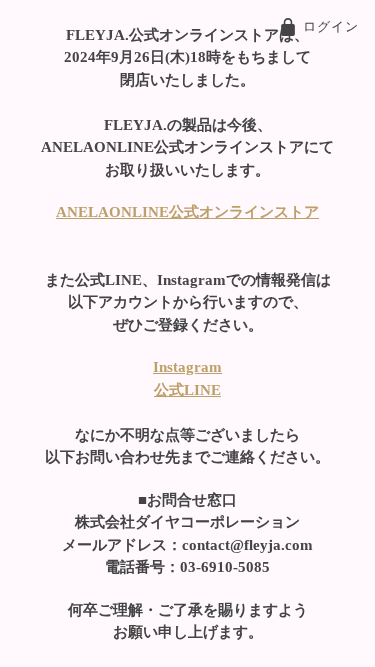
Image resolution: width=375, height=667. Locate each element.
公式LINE (187, 390)
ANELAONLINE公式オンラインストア (187, 212)
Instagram (187, 367)
